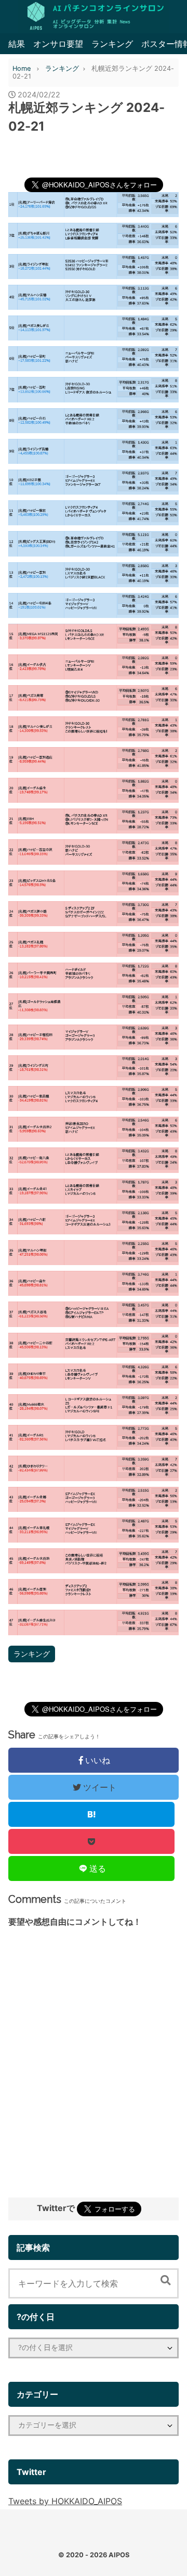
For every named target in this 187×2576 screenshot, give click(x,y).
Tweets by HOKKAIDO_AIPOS (65, 2501)
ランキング (112, 44)
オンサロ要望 (58, 44)
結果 (17, 44)
